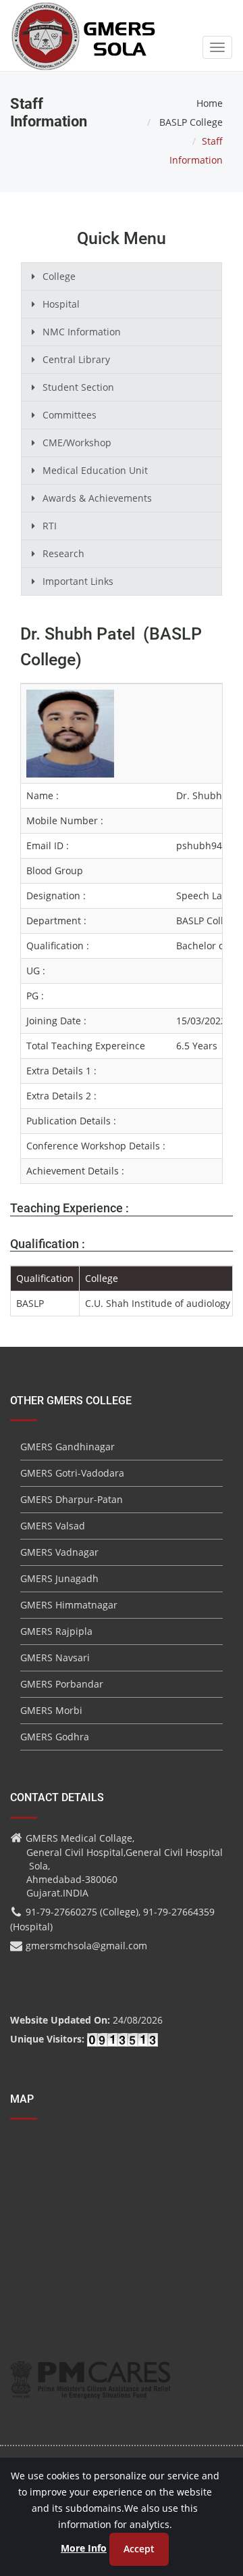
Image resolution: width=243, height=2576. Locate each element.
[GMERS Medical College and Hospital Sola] (84, 23)
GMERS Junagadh (59, 1578)
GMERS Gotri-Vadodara (72, 1473)
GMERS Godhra (55, 1737)
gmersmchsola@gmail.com (86, 1946)
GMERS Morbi (51, 1710)
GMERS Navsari (55, 1657)
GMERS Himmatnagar (69, 1605)
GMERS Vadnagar (59, 1552)
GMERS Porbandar (62, 1684)
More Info (84, 2548)
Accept (139, 2549)
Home (210, 103)
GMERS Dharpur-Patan (72, 1499)
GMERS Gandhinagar (67, 1447)
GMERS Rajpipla (56, 1631)
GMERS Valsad (53, 1526)
